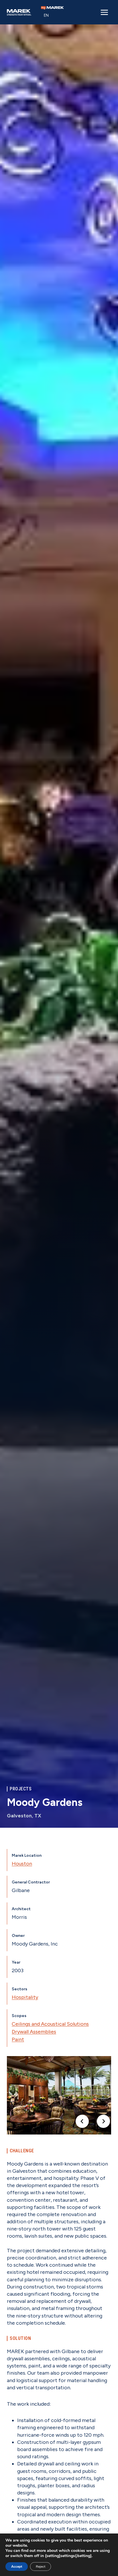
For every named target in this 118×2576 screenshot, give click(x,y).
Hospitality (25, 1997)
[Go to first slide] (103, 2121)
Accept (17, 2567)
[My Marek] (52, 8)
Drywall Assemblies (34, 2032)
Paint (18, 2039)
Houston (22, 1864)
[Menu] (104, 12)
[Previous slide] (82, 2121)
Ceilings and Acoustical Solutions (50, 2024)
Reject (41, 2567)
